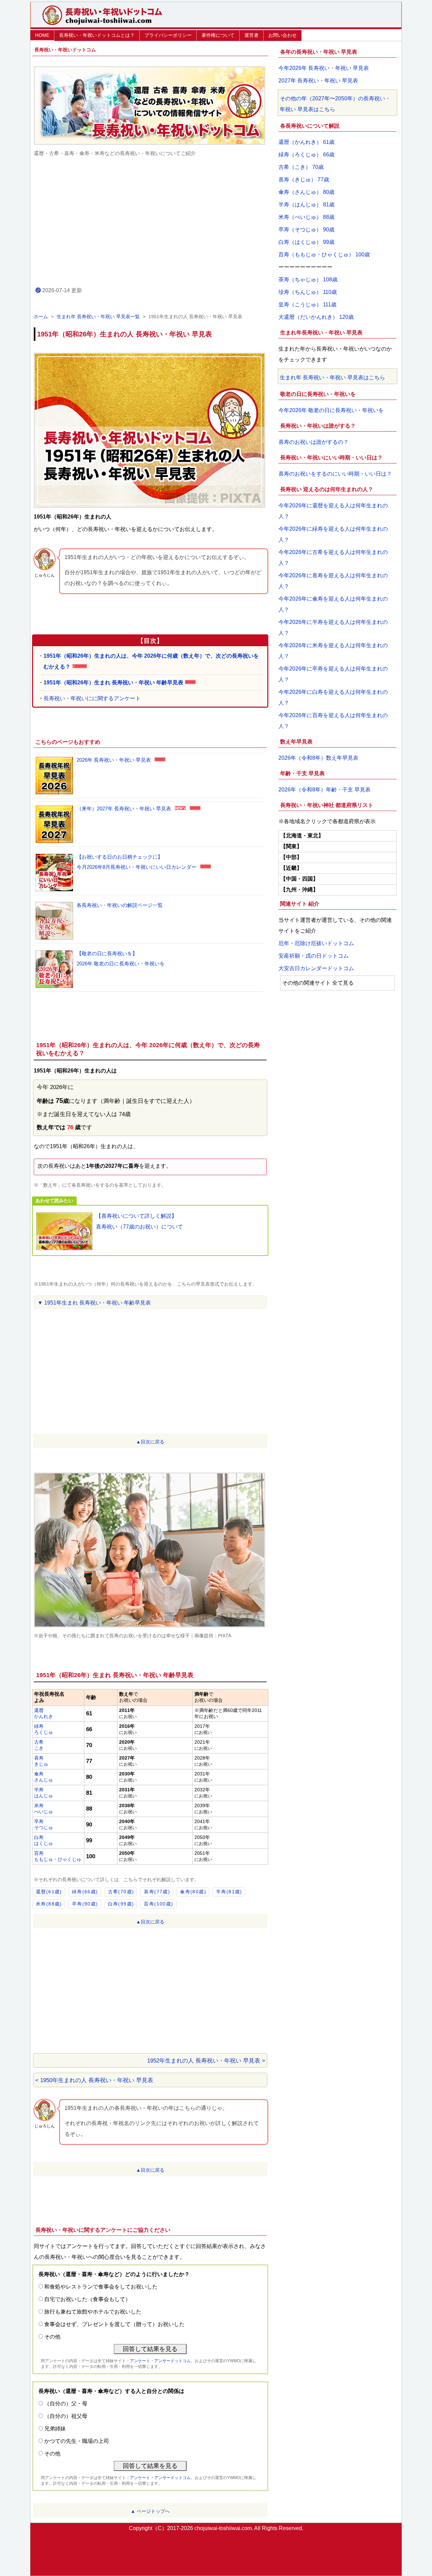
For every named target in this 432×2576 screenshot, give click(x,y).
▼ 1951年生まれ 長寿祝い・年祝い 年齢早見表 (94, 1303)
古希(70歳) (121, 1892)
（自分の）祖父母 (66, 2416)
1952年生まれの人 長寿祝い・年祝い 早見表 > (206, 2061)
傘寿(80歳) (193, 1892)
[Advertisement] (150, 221)
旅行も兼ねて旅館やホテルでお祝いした (93, 2312)
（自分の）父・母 (66, 2404)
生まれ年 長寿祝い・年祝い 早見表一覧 (98, 317)
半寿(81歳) (229, 1892)
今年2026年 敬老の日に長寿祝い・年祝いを (331, 410)
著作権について (218, 35)
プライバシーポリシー (168, 35)
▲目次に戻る (150, 1442)
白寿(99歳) (121, 1904)
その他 (52, 2337)
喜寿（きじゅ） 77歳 (304, 180)
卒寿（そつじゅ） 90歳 (306, 230)
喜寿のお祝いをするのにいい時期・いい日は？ (335, 474)
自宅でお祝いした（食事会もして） (87, 2299)
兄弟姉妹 (55, 2429)
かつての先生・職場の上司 (77, 2441)
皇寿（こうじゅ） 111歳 (307, 305)
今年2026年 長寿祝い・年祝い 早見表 (324, 68)
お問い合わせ (282, 35)
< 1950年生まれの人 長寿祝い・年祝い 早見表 (94, 2080)
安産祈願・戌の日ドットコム (314, 956)
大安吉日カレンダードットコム (316, 968)
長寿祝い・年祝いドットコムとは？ (97, 35)
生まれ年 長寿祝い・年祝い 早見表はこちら (332, 377)
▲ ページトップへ (150, 2511)
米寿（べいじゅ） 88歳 (306, 217)
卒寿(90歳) (85, 1904)
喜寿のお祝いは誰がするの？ (314, 442)
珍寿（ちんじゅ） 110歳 (308, 292)
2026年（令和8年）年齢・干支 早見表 (325, 790)
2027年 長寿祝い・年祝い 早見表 (318, 81)
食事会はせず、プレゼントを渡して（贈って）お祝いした (114, 2324)
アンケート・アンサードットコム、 (162, 2361)
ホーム (41, 317)
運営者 (251, 35)
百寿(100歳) (158, 1904)
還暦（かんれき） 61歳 (306, 142)
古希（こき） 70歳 (301, 167)
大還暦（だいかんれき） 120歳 (316, 317)
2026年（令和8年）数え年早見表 (318, 758)
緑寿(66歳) (85, 1892)
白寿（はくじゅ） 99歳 (306, 242)
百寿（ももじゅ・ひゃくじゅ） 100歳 (324, 255)
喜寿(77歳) (157, 1892)
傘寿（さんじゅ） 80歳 (306, 192)
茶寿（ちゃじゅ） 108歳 (308, 280)
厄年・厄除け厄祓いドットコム (316, 943)
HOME (42, 35)
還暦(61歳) (49, 1892)
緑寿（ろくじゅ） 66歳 (306, 155)
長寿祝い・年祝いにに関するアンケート (92, 698)
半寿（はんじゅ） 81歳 (306, 205)
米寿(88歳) (49, 1904)
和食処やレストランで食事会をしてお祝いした (101, 2287)
